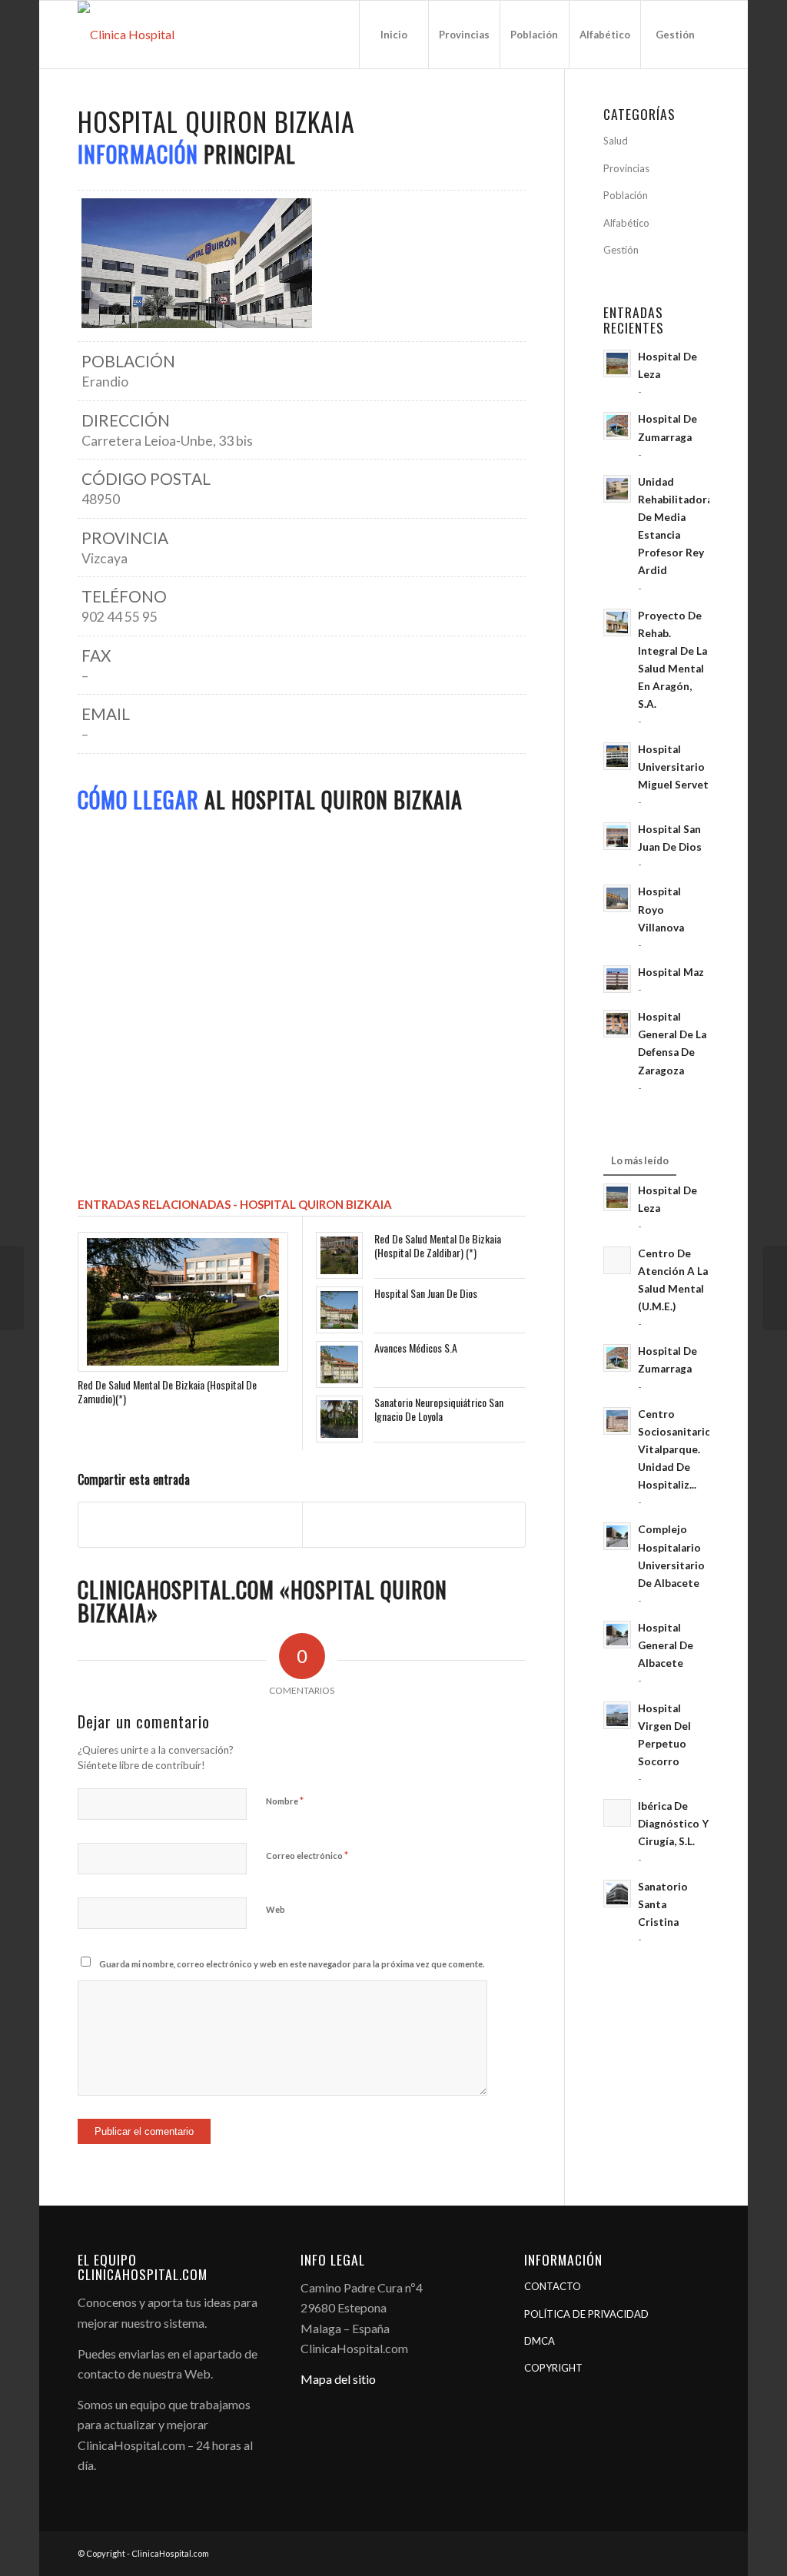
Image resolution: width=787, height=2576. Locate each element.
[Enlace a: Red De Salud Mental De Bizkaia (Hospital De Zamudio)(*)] (183, 1302)
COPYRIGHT (553, 2368)
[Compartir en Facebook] (190, 1524)
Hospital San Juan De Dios (426, 1293)
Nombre (285, 1801)
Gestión (621, 250)
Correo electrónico (307, 1855)
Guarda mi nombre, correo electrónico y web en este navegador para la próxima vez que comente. (292, 1964)
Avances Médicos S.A (416, 1348)
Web (276, 1909)
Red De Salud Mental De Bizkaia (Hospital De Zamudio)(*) (167, 1391)
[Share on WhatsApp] (414, 1524)
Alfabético (626, 223)
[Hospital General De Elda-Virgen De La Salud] (12, 1288)
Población (626, 195)
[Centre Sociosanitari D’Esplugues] (775, 1288)
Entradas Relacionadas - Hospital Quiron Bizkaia (235, 1204)
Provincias (626, 168)
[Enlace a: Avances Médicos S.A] (339, 1364)
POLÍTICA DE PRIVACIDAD (586, 2314)
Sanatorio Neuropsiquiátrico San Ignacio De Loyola (439, 1409)
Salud (616, 141)
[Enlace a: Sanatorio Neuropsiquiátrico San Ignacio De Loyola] (339, 1419)
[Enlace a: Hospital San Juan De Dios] (339, 1310)
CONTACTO (553, 2286)
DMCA (540, 2341)
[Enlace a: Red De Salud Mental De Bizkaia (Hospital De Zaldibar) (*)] (339, 1255)
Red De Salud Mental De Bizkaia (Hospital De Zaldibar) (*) (438, 1245)
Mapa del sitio (338, 2379)
